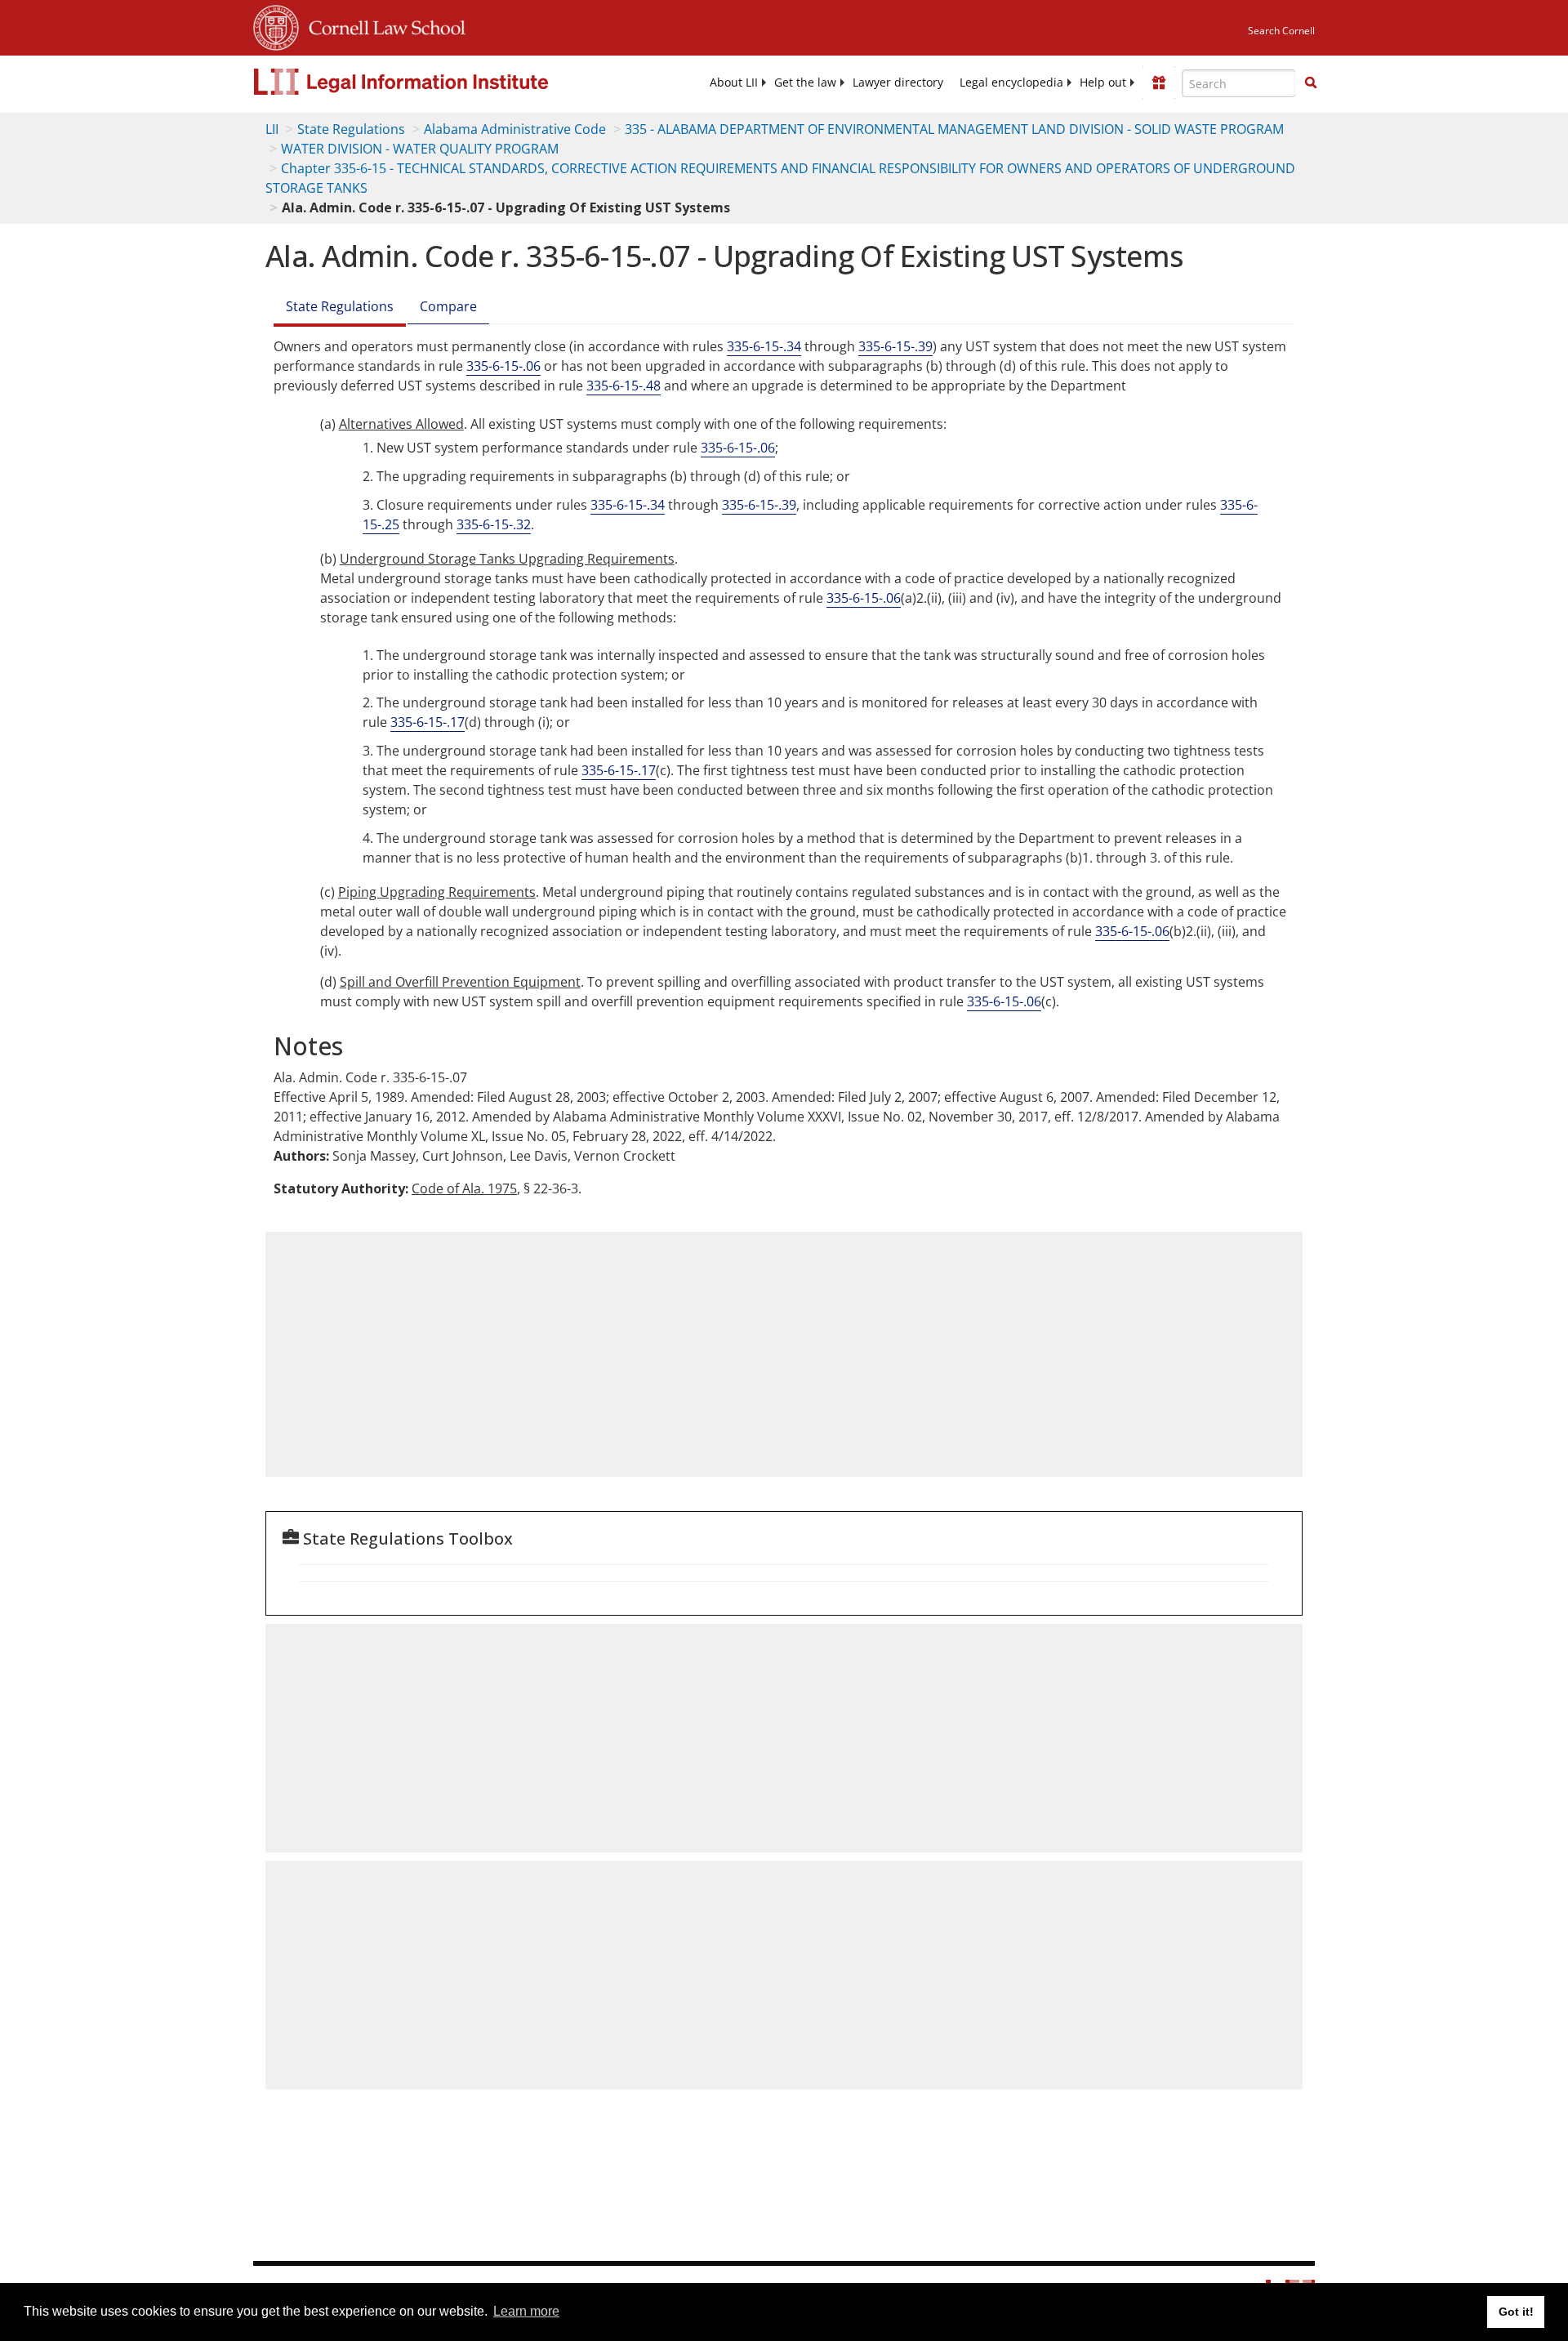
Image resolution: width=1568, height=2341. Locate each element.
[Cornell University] (276, 25)
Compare (448, 306)
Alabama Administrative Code (515, 129)
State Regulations (351, 129)
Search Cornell (1281, 31)
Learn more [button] (526, 2311)
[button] (1311, 82)
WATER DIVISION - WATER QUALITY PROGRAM (420, 149)
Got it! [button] (1516, 2312)
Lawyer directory (898, 82)
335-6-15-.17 (428, 722)
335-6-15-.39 (895, 346)
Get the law (805, 82)
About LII (734, 82)
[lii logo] (437, 82)
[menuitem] (734, 82)
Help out (1103, 82)
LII (272, 129)
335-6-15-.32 (494, 524)
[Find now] (1311, 83)
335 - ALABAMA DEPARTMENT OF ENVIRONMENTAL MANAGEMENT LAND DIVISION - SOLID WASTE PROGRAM (954, 129)
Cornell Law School (382, 25)
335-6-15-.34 (764, 346)
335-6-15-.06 (503, 366)
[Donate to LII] (1159, 82)
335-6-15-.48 (624, 386)
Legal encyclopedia (1011, 82)
